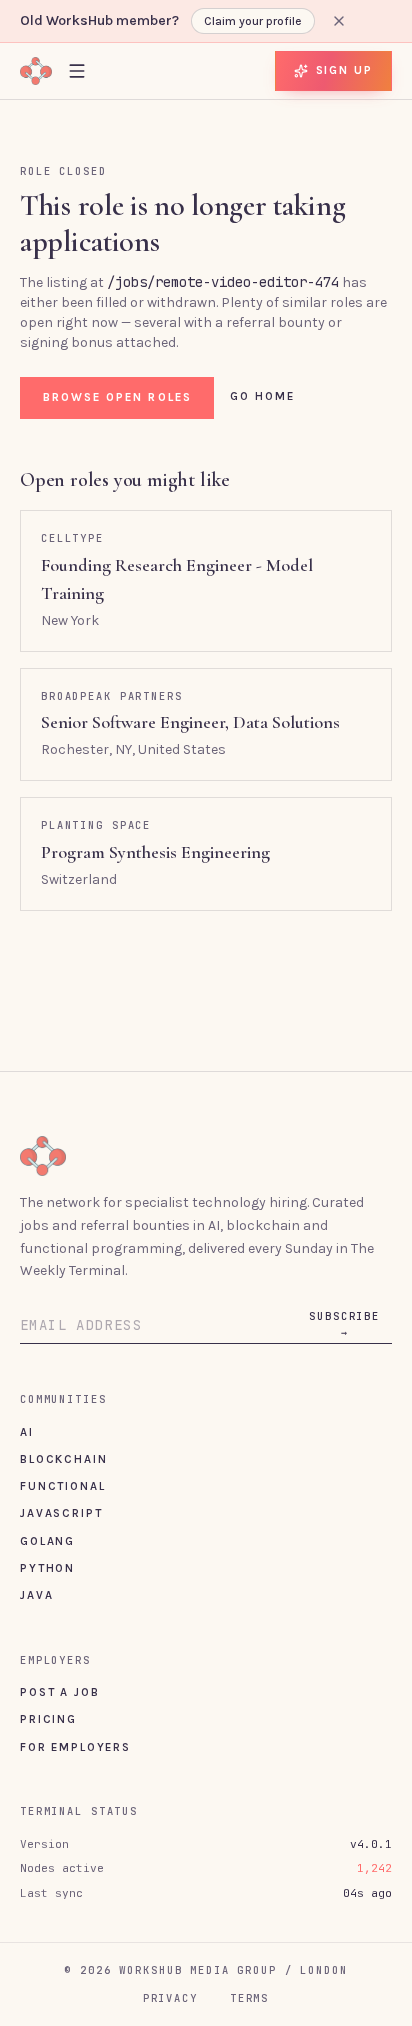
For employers (75, 1747)
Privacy (170, 1998)
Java (36, 1595)
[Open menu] (77, 70)
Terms (249, 1998)
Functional (62, 1486)
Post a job (59, 1692)
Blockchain (63, 1459)
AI (27, 1432)
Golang (47, 1541)
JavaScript (61, 1513)
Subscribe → (344, 1324)
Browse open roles (117, 397)
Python (47, 1568)
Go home (263, 396)
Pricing (48, 1719)
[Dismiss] (339, 21)
